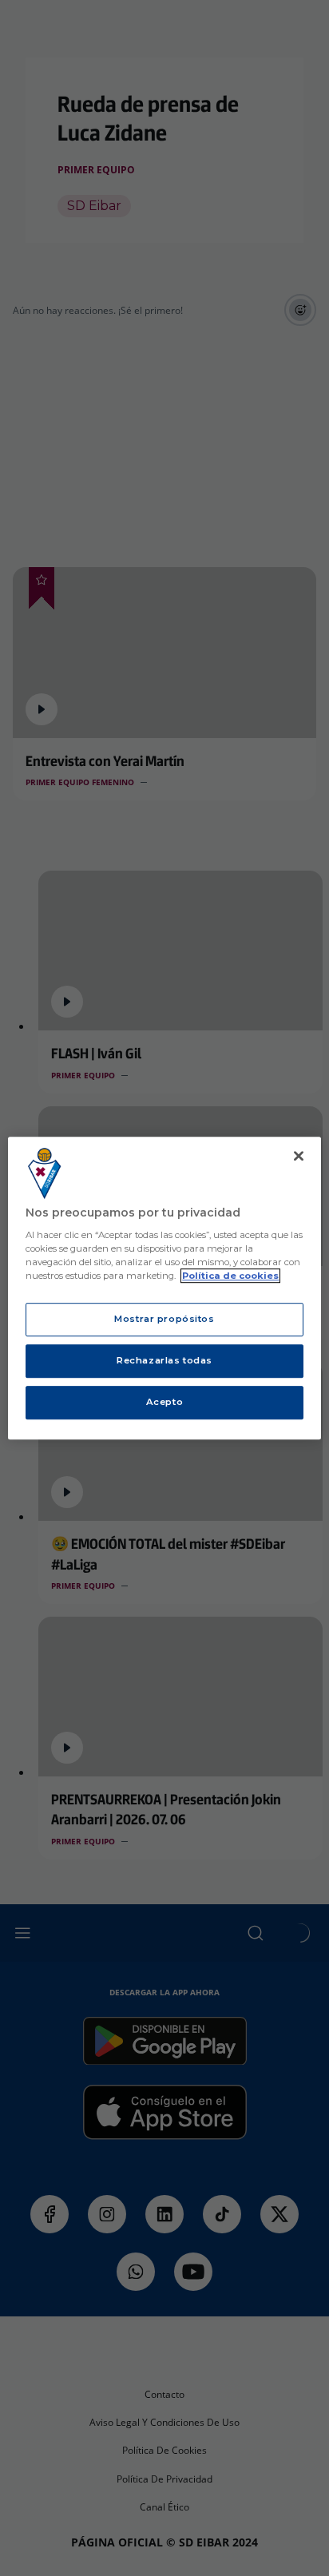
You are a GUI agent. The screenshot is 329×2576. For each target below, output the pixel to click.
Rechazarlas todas (164, 1360)
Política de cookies (230, 1276)
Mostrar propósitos (164, 1320)
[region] (164, 1288)
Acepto (164, 1402)
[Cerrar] (299, 1156)
